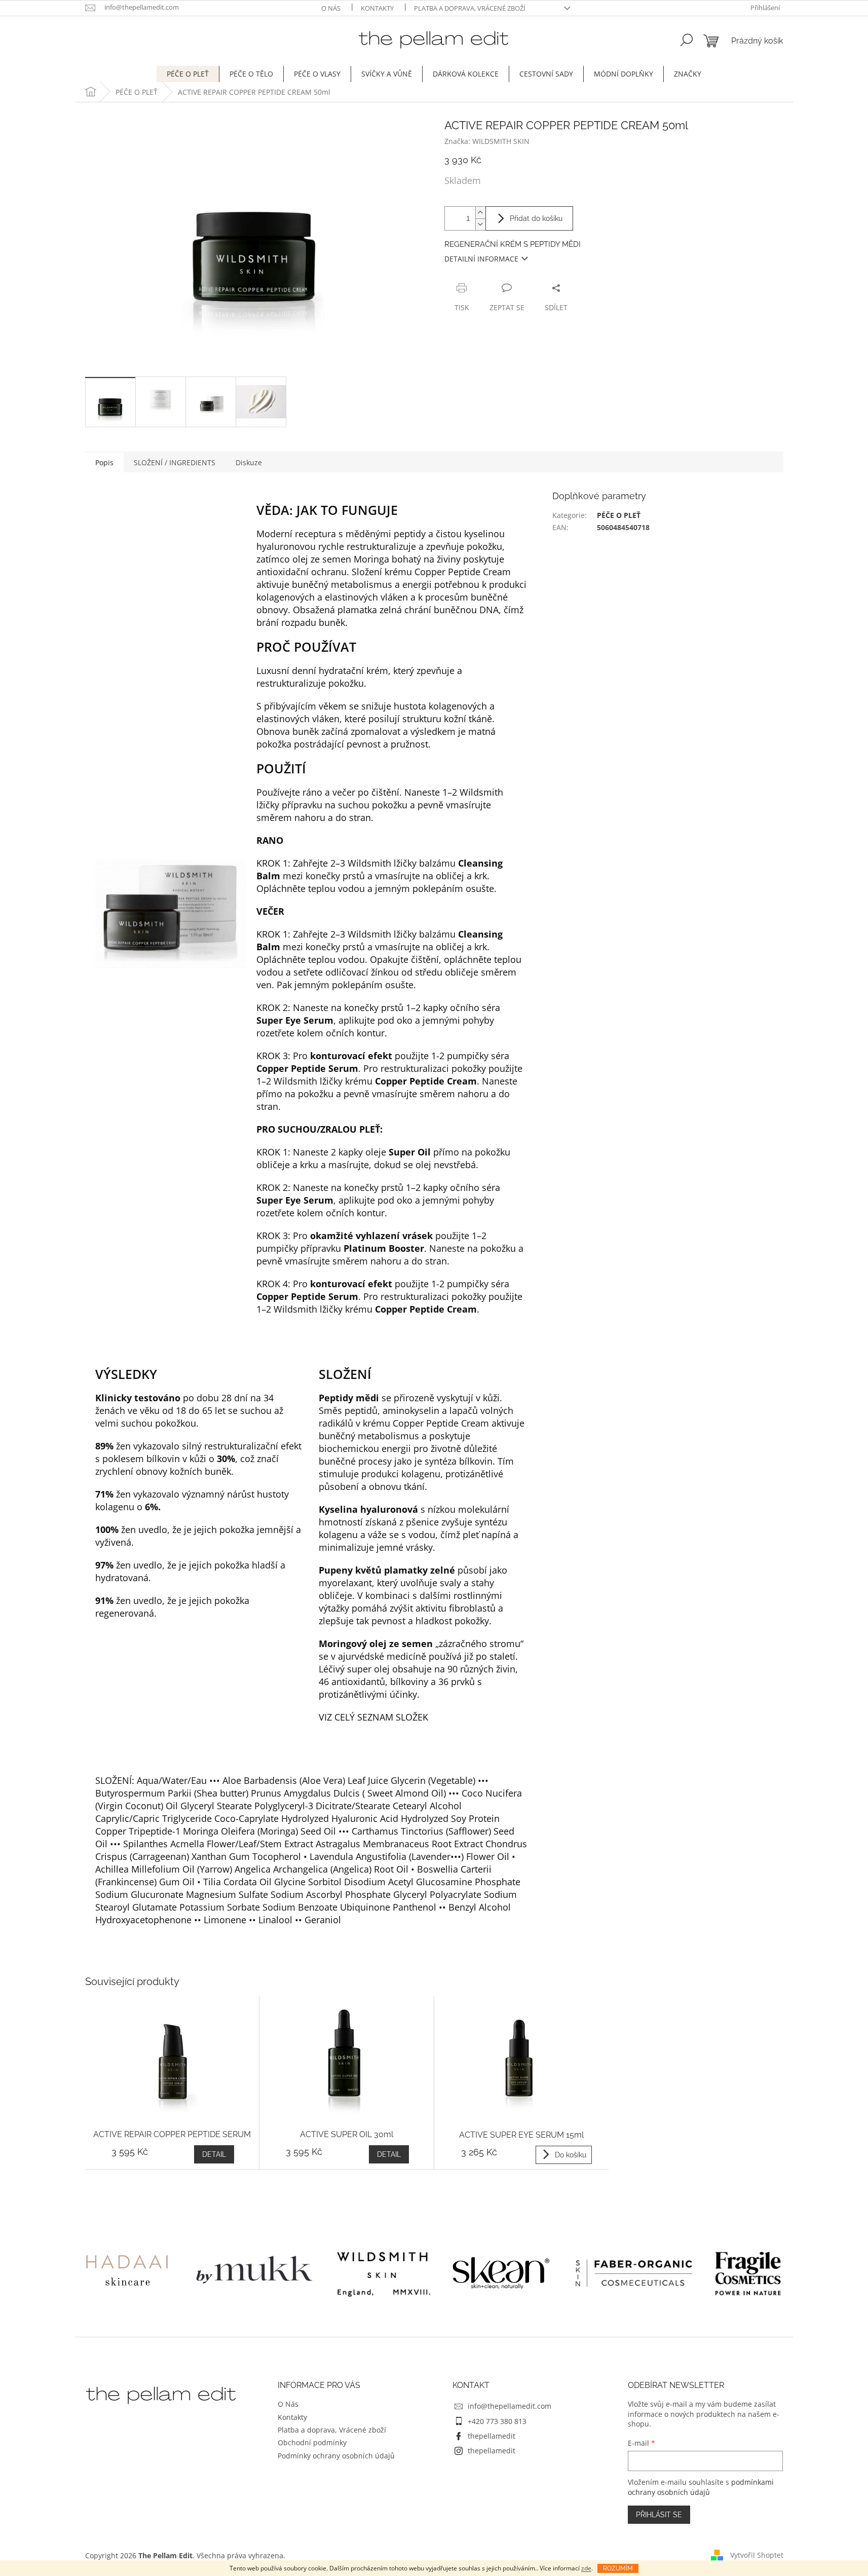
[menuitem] (188, 74)
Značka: (487, 141)
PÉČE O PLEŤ (619, 515)
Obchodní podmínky (312, 2442)
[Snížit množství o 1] (480, 224)
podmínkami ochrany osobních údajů (701, 2487)
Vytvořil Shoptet (757, 2554)
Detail (214, 2154)
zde (586, 2568)
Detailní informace (481, 259)
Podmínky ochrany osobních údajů (336, 2456)
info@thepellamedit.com (510, 2406)
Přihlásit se (659, 2515)
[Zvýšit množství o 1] (480, 213)
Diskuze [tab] (249, 462)
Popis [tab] (104, 462)
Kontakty (377, 8)
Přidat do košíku (536, 218)
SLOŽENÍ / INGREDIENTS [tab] (175, 462)
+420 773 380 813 (497, 2421)
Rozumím (618, 2568)
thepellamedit (492, 2436)
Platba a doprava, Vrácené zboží (470, 8)
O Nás (331, 8)
